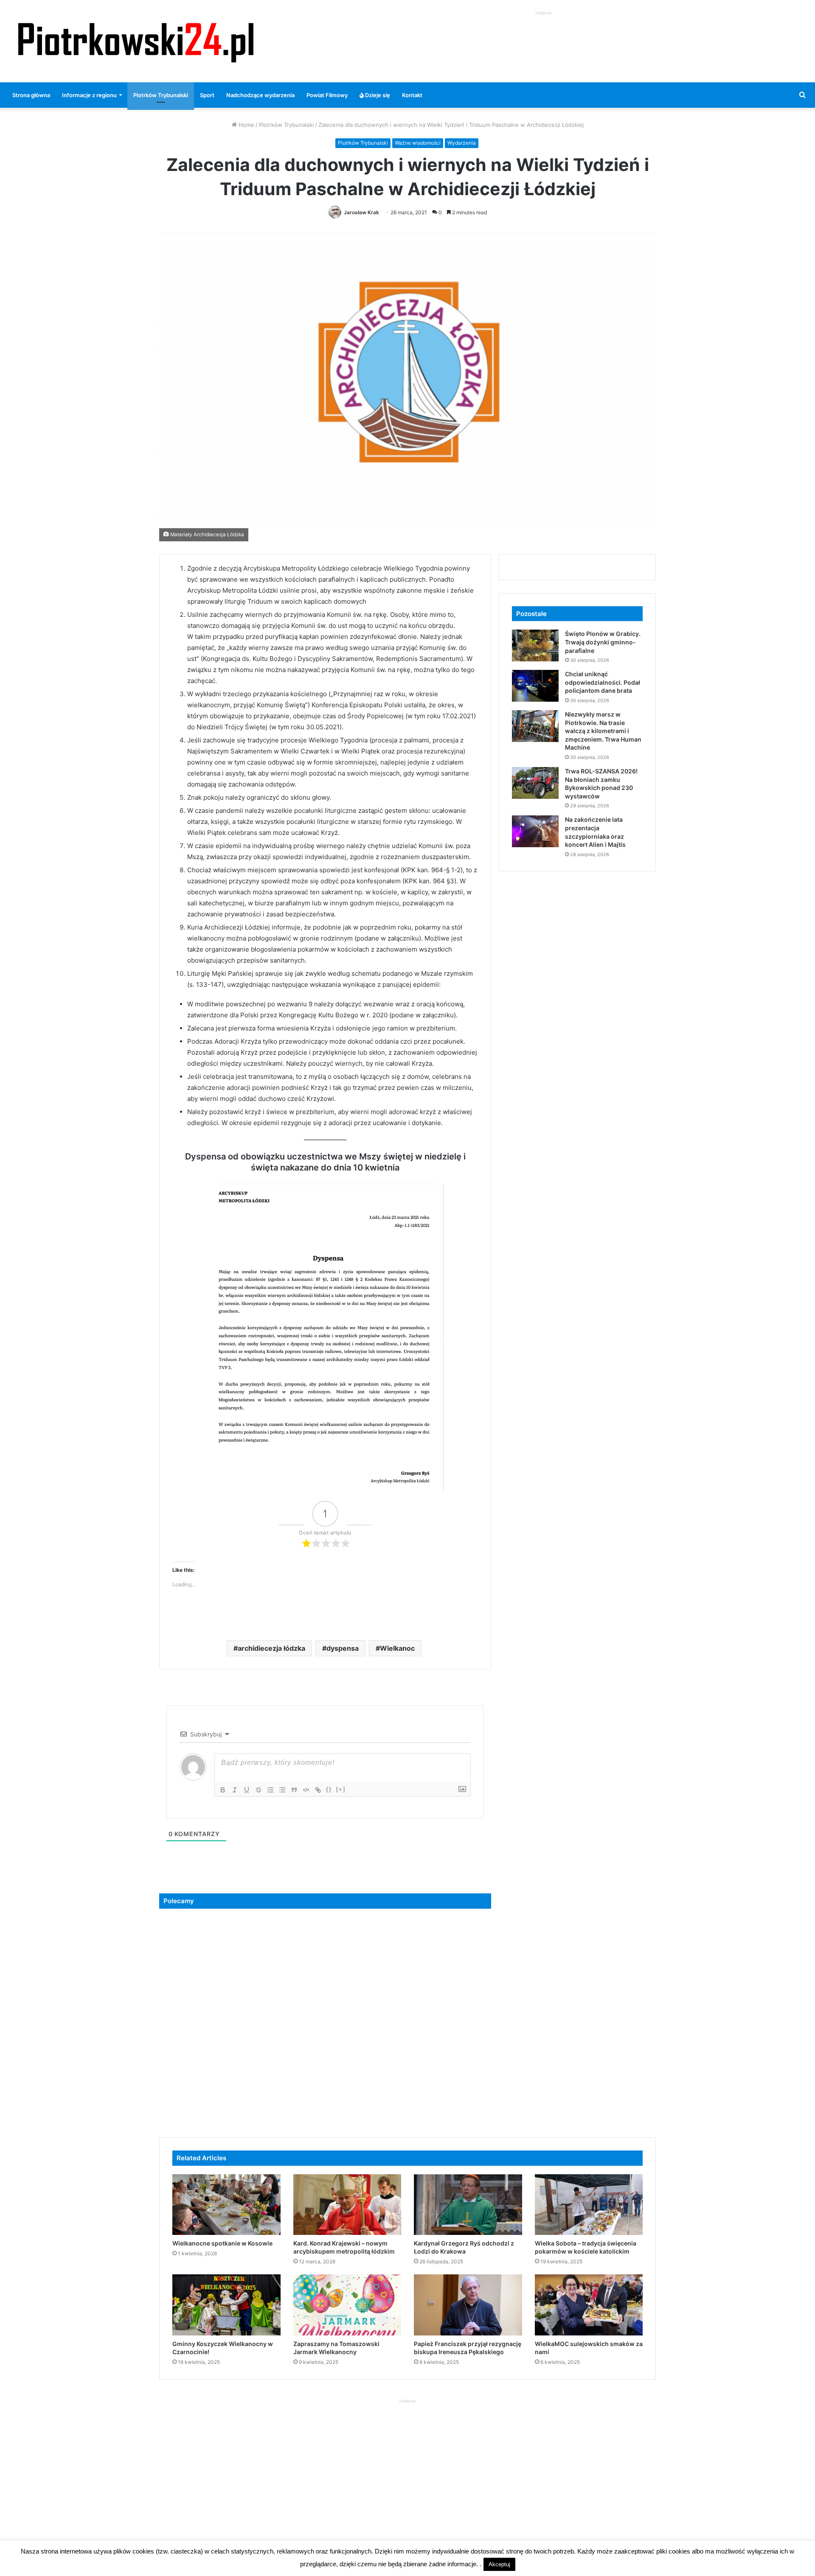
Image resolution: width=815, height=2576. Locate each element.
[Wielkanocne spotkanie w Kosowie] (226, 2205)
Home (246, 125)
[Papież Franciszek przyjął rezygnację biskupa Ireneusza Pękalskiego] (468, 2305)
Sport (207, 95)
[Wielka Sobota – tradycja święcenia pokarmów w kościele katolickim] (589, 2205)
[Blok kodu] (306, 1790)
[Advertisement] (543, 36)
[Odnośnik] (318, 1790)
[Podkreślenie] (247, 1790)
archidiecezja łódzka (271, 1648)
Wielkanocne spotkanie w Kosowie (222, 2243)
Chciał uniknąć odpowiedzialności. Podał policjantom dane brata (603, 682)
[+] (341, 1789)
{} (329, 1789)
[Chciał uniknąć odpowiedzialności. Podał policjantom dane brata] (535, 686)
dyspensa (343, 1648)
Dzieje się (377, 95)
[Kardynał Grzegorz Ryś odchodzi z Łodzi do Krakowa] (468, 2205)
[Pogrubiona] (223, 1790)
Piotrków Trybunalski (161, 95)
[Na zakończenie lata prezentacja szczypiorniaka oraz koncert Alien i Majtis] (535, 831)
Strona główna (31, 95)
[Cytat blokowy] (294, 1790)
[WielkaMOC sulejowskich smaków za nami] (589, 2305)
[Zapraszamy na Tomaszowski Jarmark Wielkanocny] (347, 2305)
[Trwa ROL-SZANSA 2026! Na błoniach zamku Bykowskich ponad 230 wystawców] (535, 783)
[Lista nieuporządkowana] (282, 1790)
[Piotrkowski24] (136, 41)
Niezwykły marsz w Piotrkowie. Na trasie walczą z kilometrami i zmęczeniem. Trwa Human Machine (603, 731)
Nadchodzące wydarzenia (260, 95)
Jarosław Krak (361, 212)
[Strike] (259, 1790)
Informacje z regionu (89, 95)
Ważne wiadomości (418, 143)
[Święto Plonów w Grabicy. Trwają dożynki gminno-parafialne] (535, 645)
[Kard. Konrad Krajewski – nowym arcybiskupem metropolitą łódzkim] (347, 2205)
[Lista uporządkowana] (270, 1790)
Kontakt (412, 95)
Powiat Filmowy (327, 95)
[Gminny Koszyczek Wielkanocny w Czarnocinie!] (226, 2305)
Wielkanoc (397, 1648)
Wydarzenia (462, 143)
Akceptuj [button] (499, 2564)
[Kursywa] (235, 1790)
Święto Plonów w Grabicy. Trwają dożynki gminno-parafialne (603, 642)
